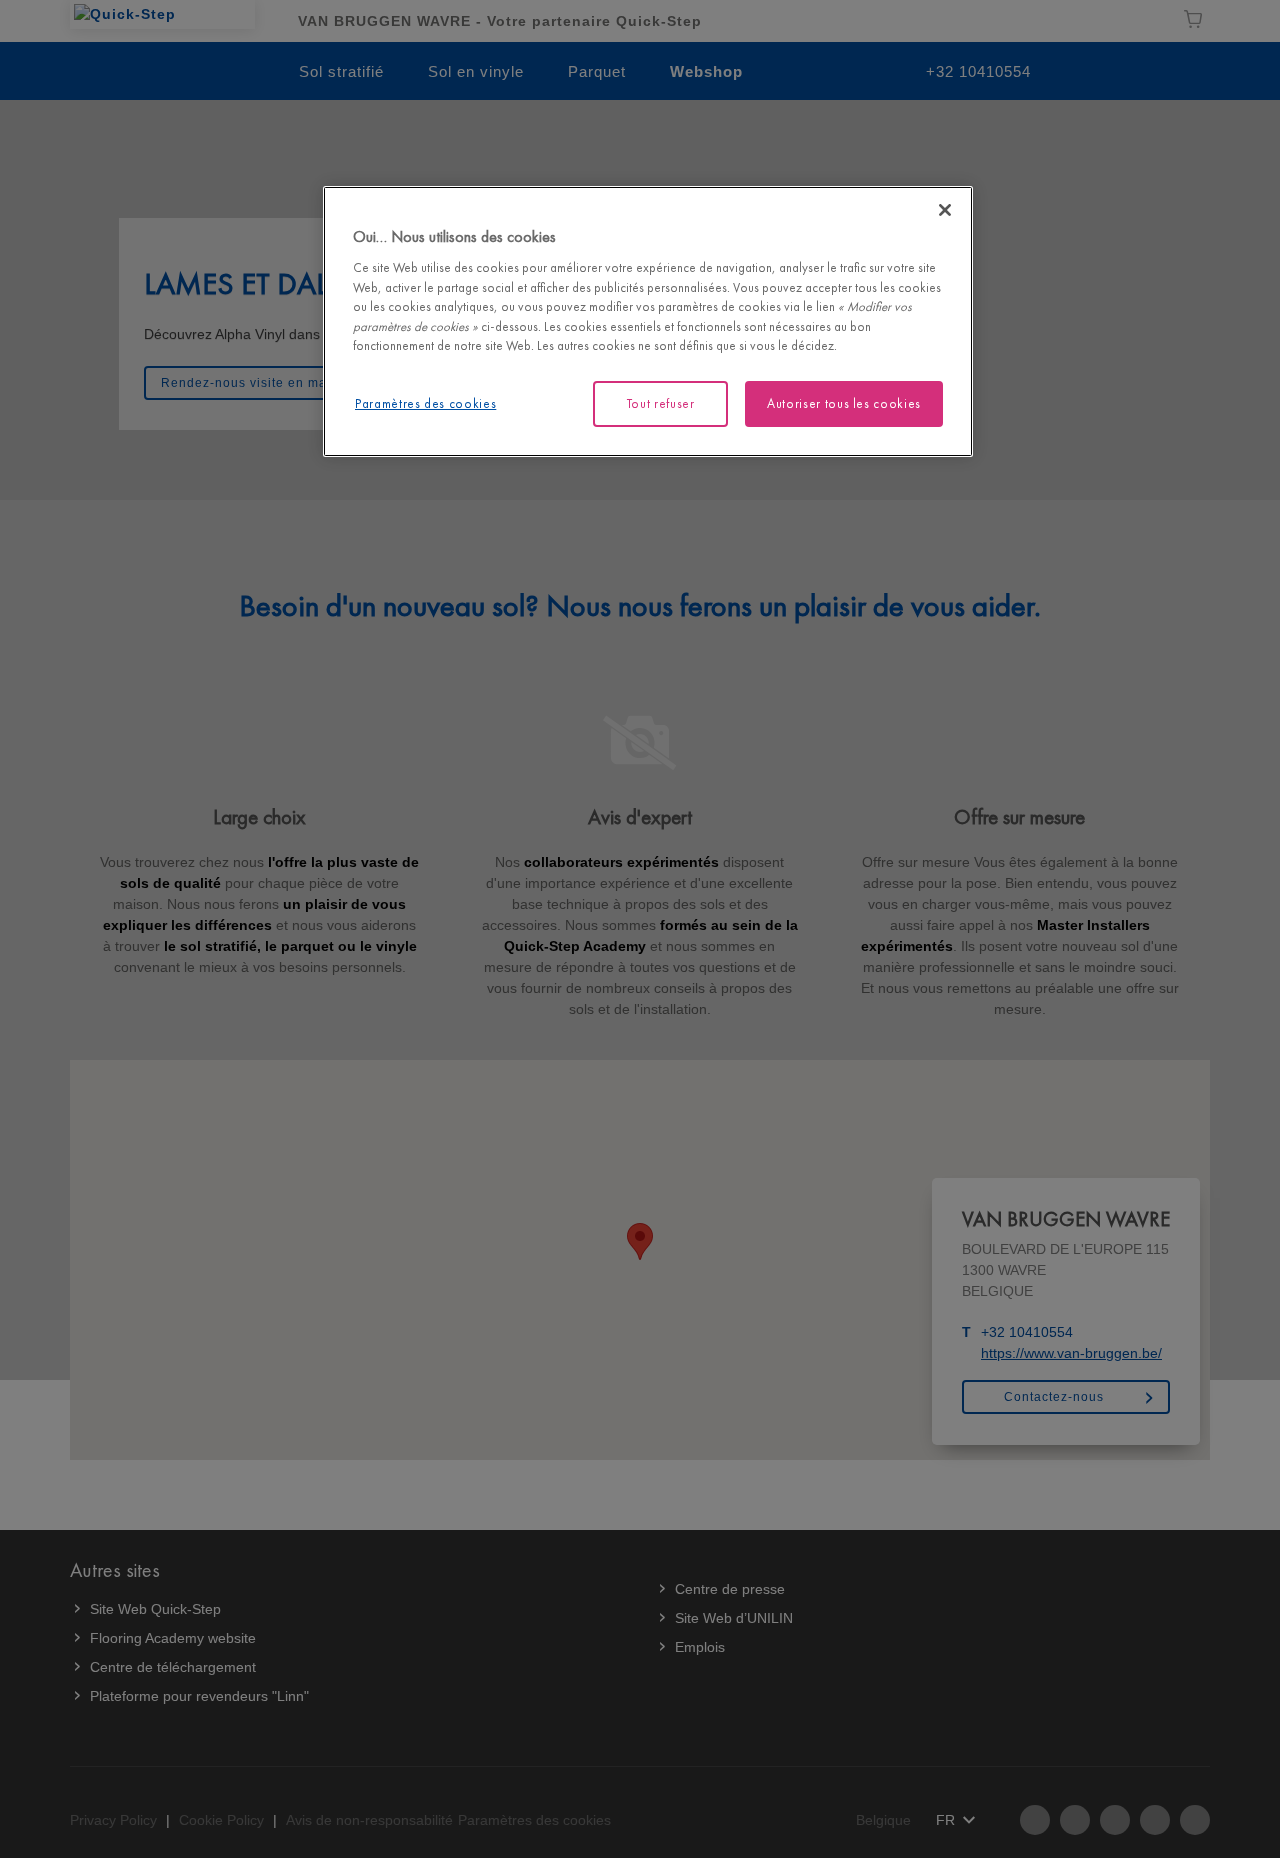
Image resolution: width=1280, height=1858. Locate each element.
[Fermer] (945, 210)
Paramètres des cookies (425, 403)
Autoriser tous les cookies (844, 403)
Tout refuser (661, 403)
